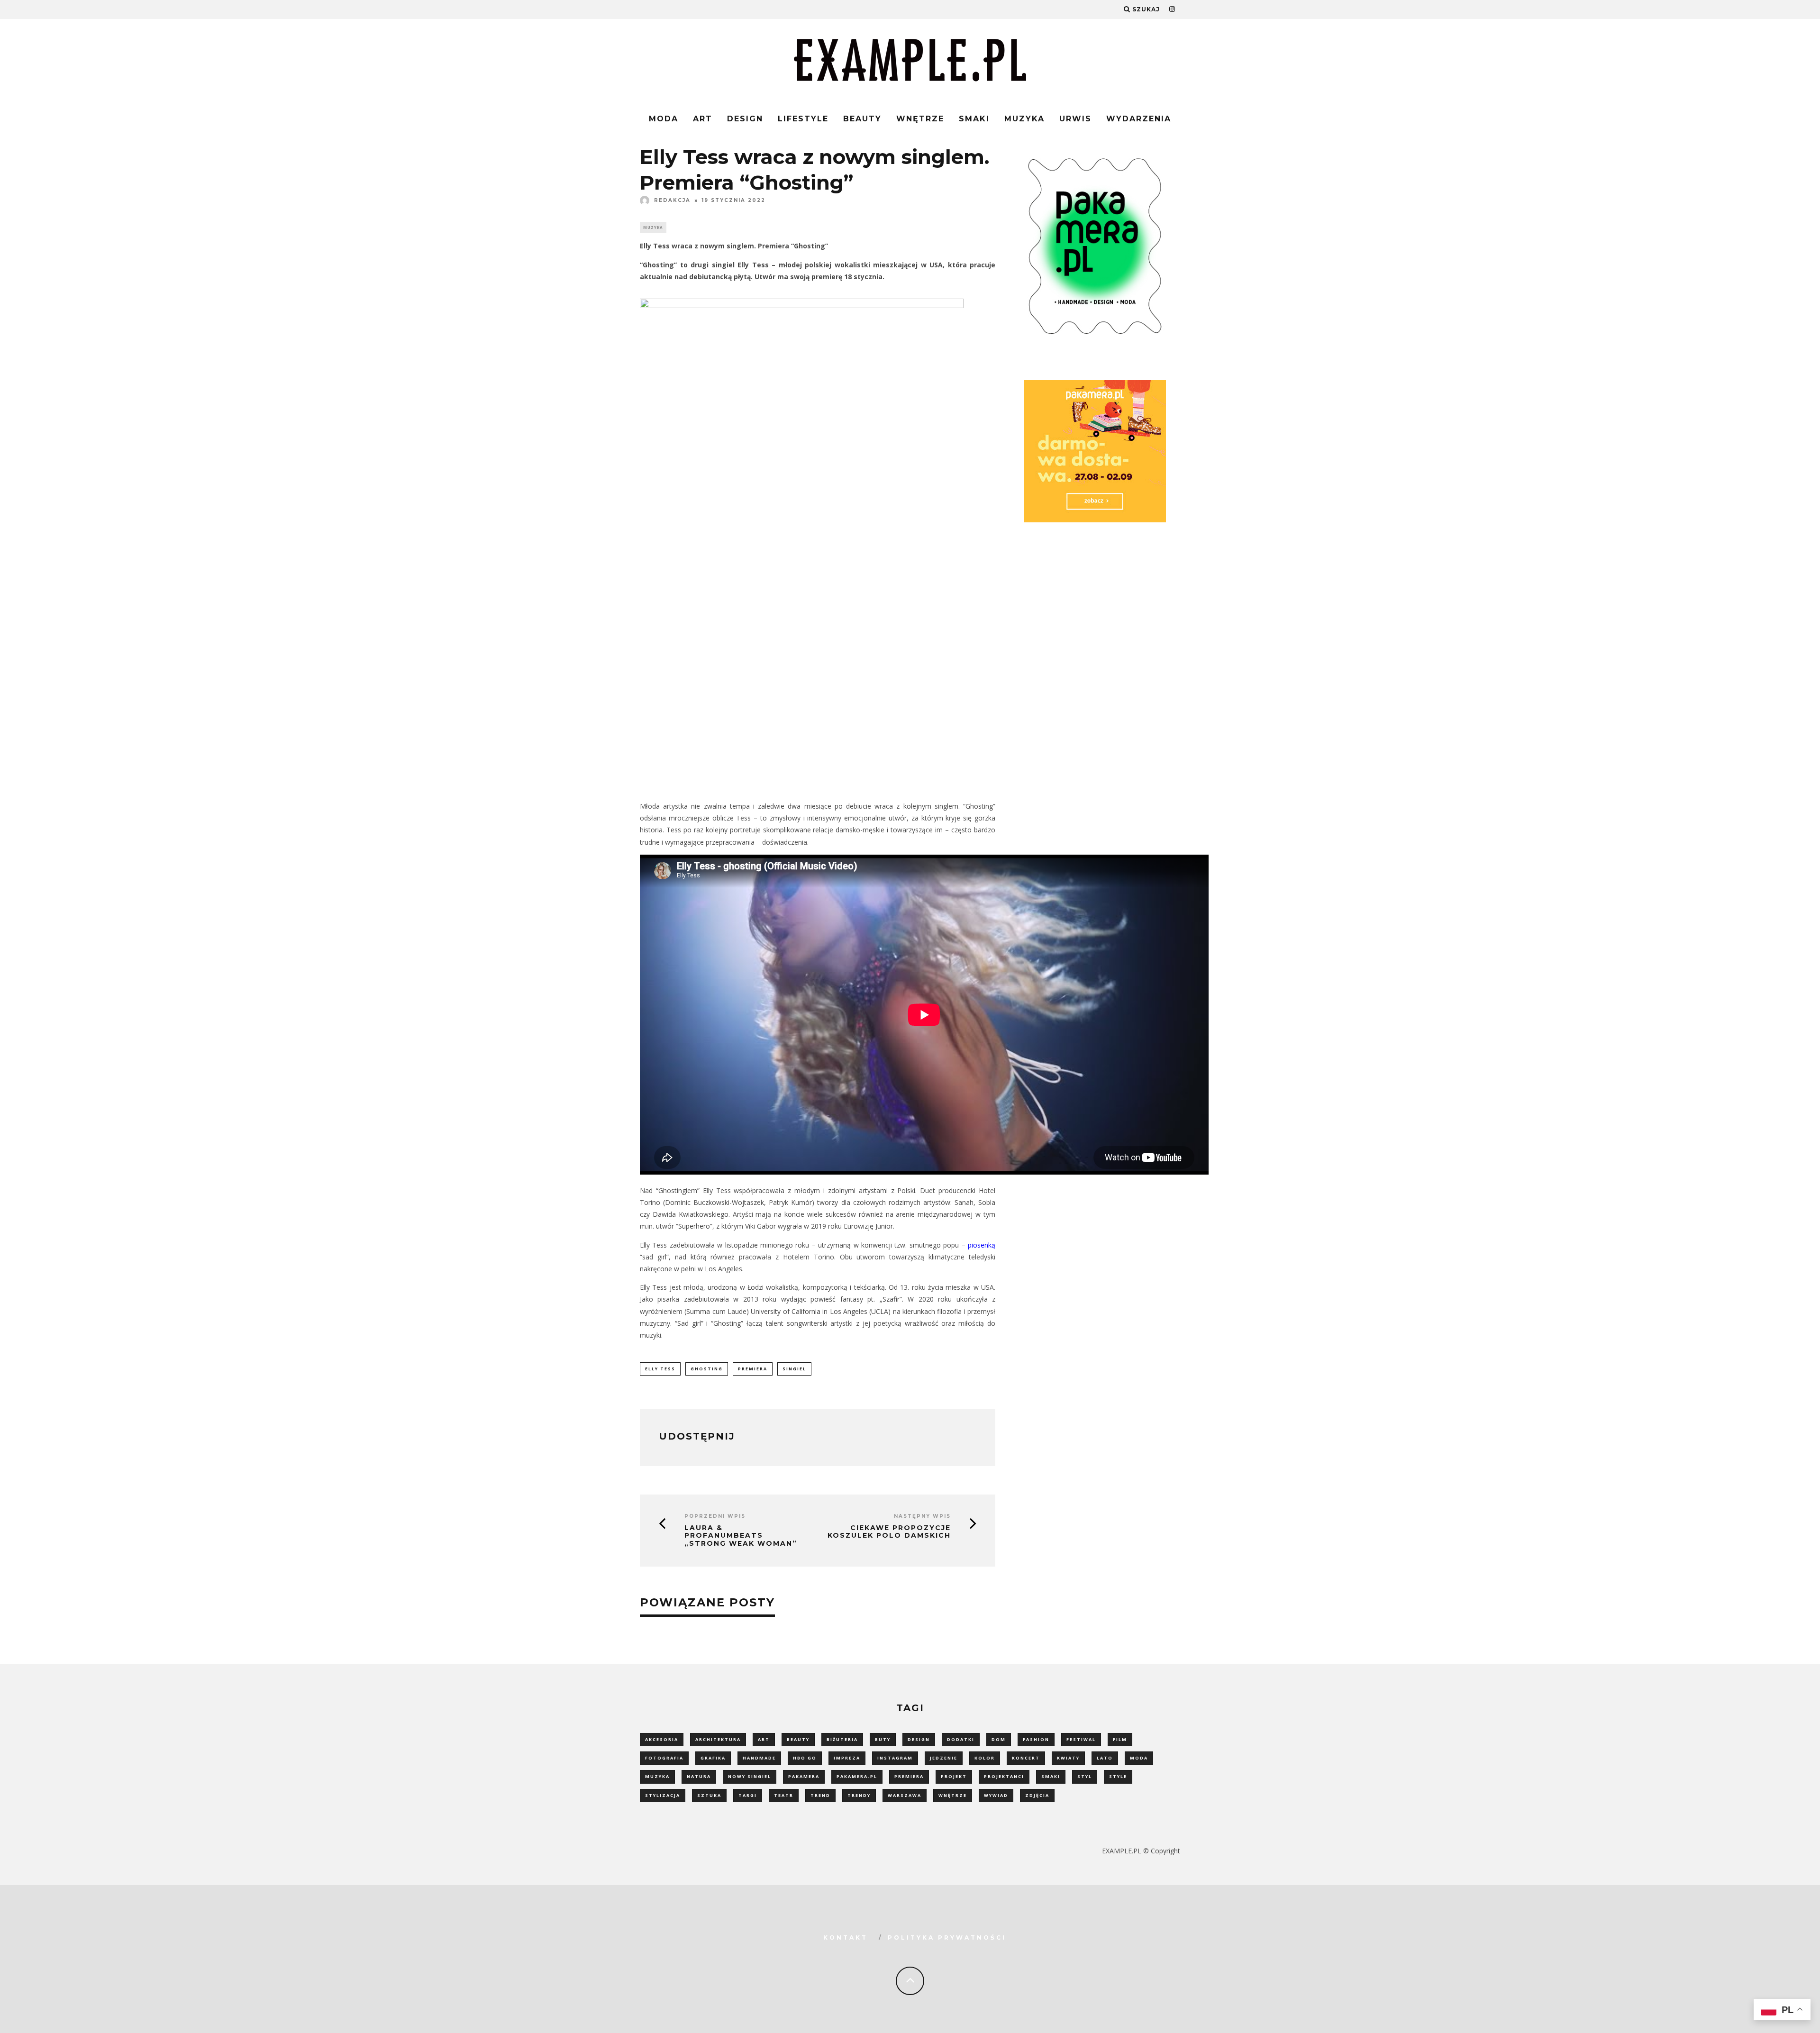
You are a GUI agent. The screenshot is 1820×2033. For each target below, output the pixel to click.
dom (999, 1739)
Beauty (862, 119)
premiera (753, 1369)
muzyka (657, 1776)
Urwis (1075, 119)
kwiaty (1068, 1758)
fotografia (664, 1758)
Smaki (974, 119)
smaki (1051, 1776)
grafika (713, 1758)
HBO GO (805, 1758)
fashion (1036, 1739)
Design (745, 119)
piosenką (982, 1245)
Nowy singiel (750, 1776)
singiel (794, 1369)
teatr (784, 1795)
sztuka (709, 1795)
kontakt (846, 1937)
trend (820, 1795)
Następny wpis (922, 1516)
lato (1105, 1758)
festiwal (1081, 1739)
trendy (859, 1795)
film (1120, 1739)
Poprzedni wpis (715, 1516)
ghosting (707, 1369)
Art (703, 119)
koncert (1026, 1758)
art (764, 1739)
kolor (985, 1758)
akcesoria (662, 1739)
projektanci (1004, 1776)
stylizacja (663, 1795)
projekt (954, 1776)
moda (1139, 1758)
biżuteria (842, 1739)
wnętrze (953, 1795)
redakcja (672, 200)
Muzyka (1024, 119)
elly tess (660, 1369)
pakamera (804, 1776)
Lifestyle (803, 119)
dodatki (961, 1739)
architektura (718, 1739)
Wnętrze (920, 119)
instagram (895, 1758)
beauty (798, 1739)
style (1118, 1776)
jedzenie (944, 1758)
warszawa (905, 1795)
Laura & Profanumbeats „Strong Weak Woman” (741, 1536)
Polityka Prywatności (947, 1937)
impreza (847, 1758)
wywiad (996, 1795)
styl (1085, 1776)
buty (883, 1739)
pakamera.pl (857, 1776)
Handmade (759, 1758)
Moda (664, 119)
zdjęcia (1037, 1795)
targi (748, 1795)
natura (699, 1776)
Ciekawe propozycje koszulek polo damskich (889, 1532)
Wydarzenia (1139, 119)
